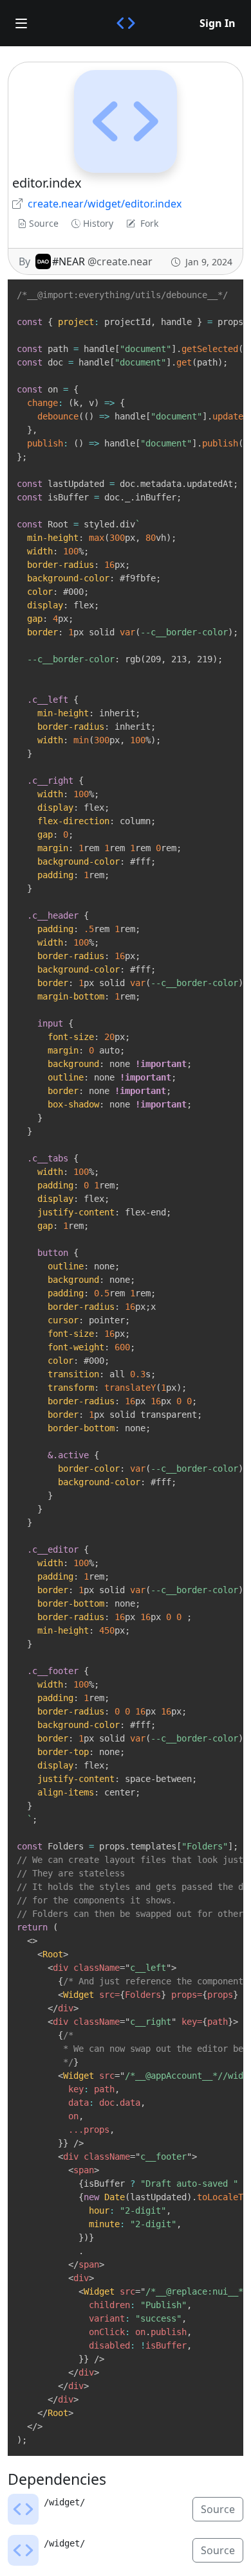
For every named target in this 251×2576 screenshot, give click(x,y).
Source (44, 223)
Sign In (218, 23)
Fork (149, 223)
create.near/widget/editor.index (105, 204)
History (98, 223)
